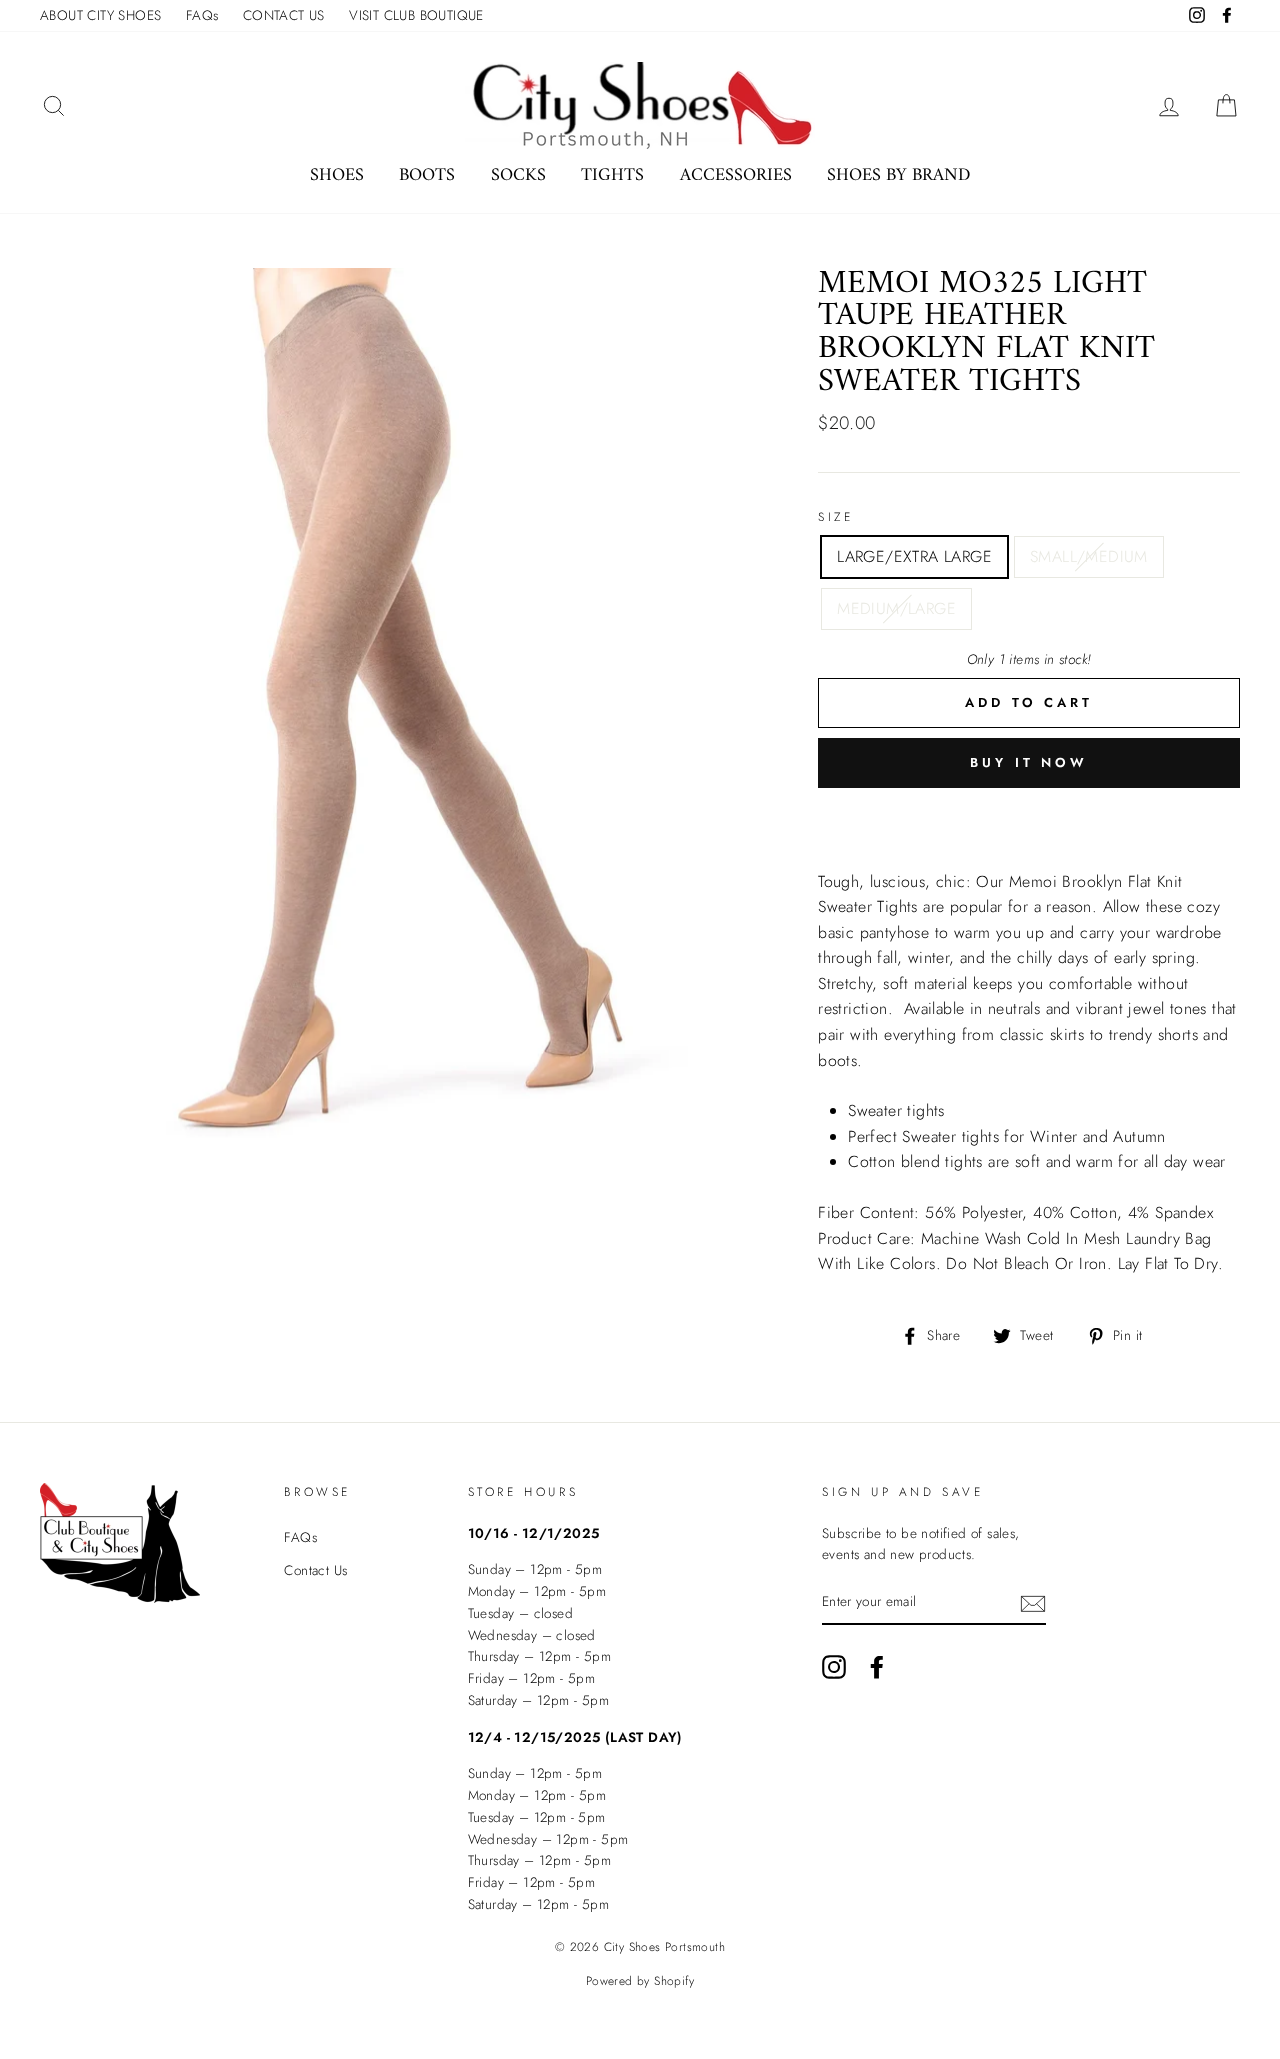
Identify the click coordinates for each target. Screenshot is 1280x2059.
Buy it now (1029, 762)
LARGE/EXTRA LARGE (914, 556)
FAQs (202, 15)
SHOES (337, 175)
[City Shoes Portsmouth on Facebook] (877, 1667)
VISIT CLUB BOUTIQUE (416, 15)
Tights (612, 175)
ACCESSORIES (736, 175)
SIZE (835, 517)
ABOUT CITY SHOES (100, 15)
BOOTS (427, 175)
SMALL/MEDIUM (1089, 556)
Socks (518, 175)
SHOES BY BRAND (898, 175)
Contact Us (315, 1570)
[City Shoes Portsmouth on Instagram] (834, 1667)
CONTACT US (284, 15)
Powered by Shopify (640, 1981)
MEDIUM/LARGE (896, 608)
